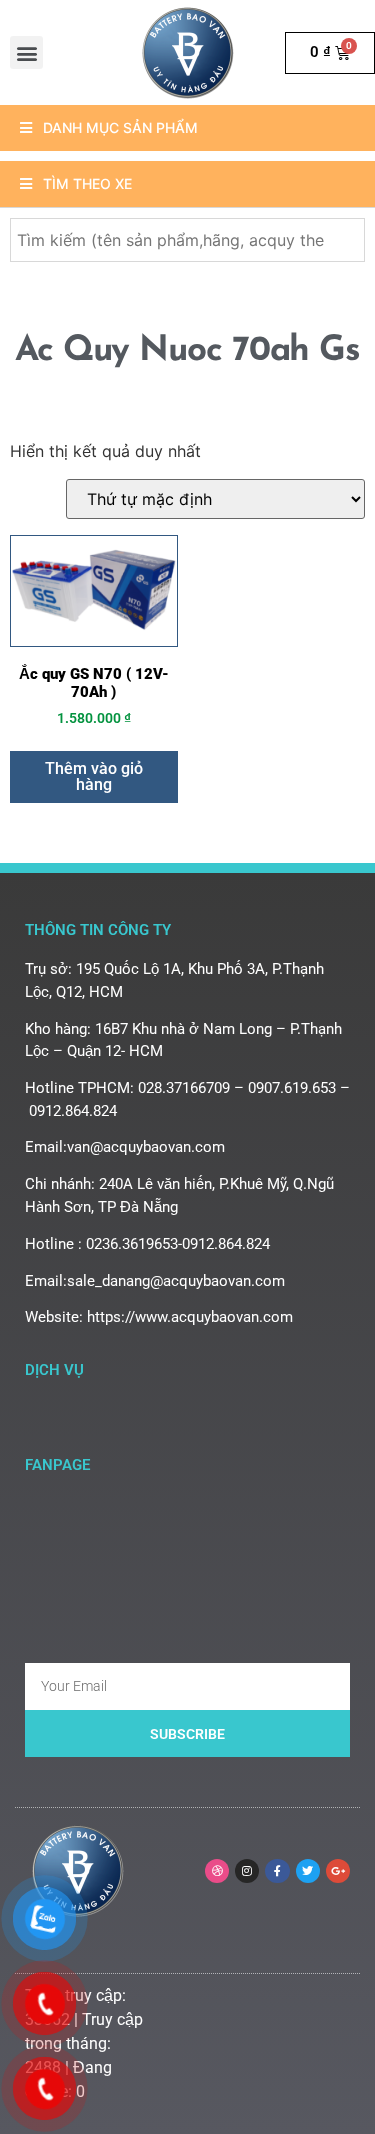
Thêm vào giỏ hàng (94, 776)
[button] (26, 52)
